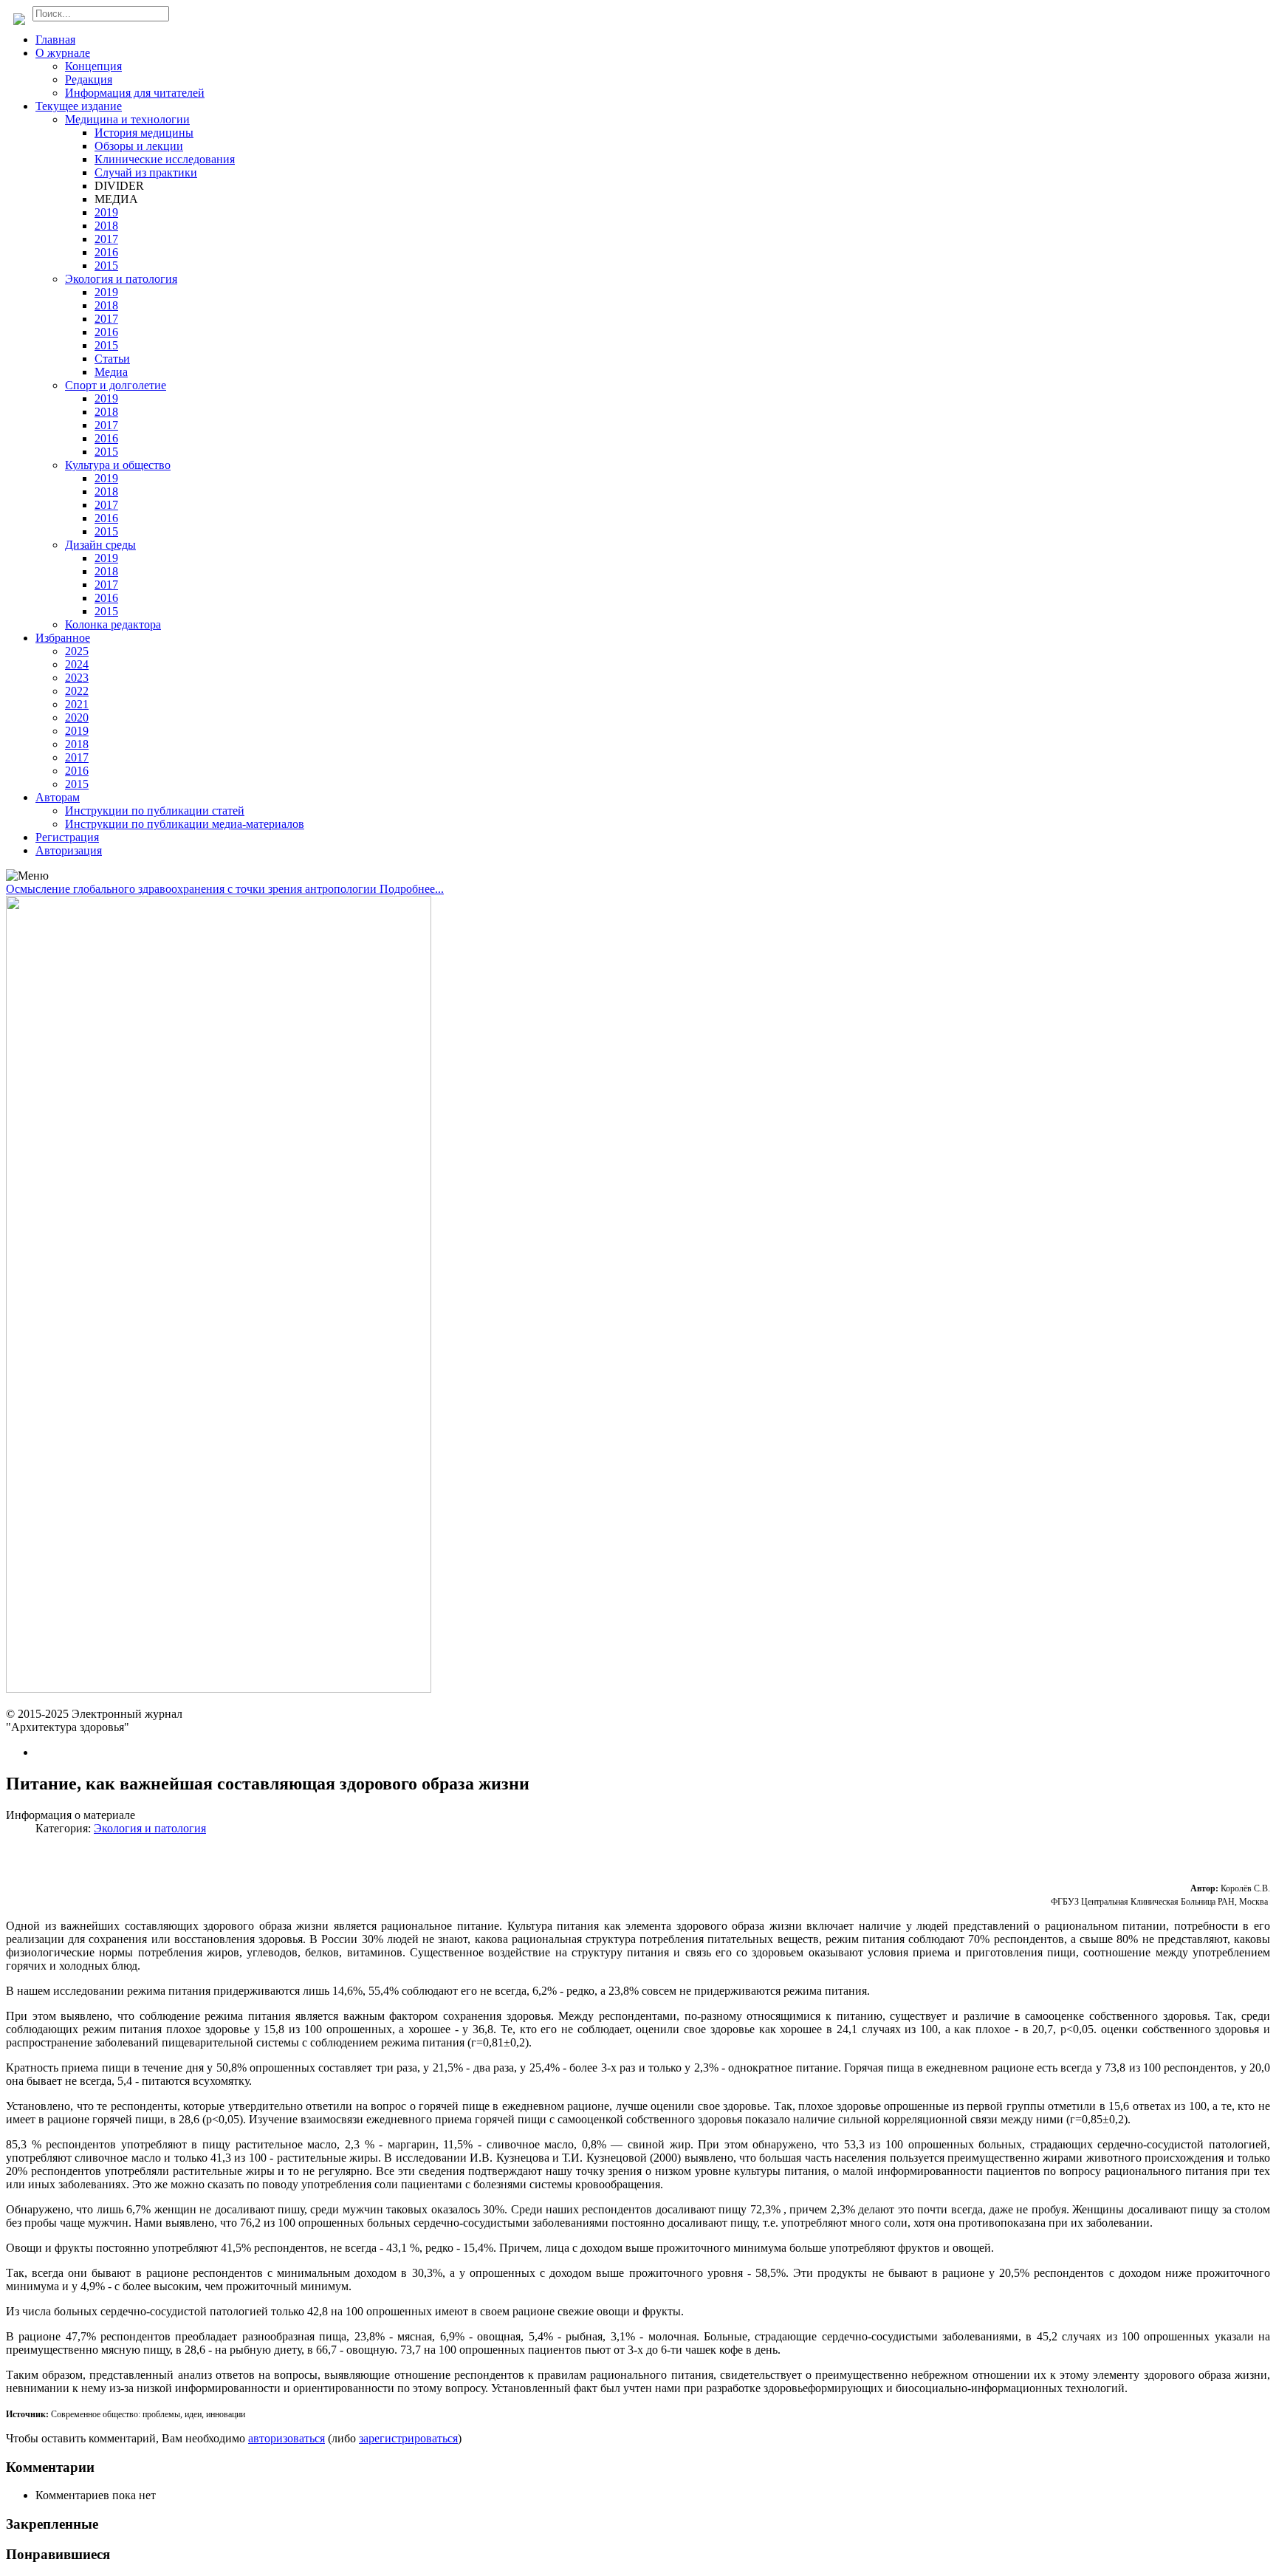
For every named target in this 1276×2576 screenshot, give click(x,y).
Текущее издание (79, 106)
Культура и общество (118, 465)
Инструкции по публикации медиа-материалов (185, 824)
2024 (77, 664)
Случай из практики (146, 172)
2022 (77, 691)
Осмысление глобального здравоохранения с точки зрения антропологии (193, 889)
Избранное (63, 638)
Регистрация (67, 837)
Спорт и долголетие (116, 385)
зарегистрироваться (408, 2438)
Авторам (58, 797)
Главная (55, 40)
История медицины (144, 133)
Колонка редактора (113, 624)
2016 (106, 252)
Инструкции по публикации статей (155, 811)
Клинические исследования (165, 159)
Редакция (89, 79)
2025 (77, 651)
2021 (77, 704)
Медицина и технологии (127, 119)
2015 (106, 266)
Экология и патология (121, 279)
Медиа (111, 372)
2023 (77, 678)
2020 (77, 717)
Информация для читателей (135, 93)
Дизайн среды (100, 545)
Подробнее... (412, 889)
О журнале (63, 53)
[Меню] (27, 876)
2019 (106, 212)
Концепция (93, 66)
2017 (106, 239)
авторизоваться (287, 2438)
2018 (106, 226)
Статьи (112, 359)
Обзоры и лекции (139, 146)
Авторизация (69, 850)
